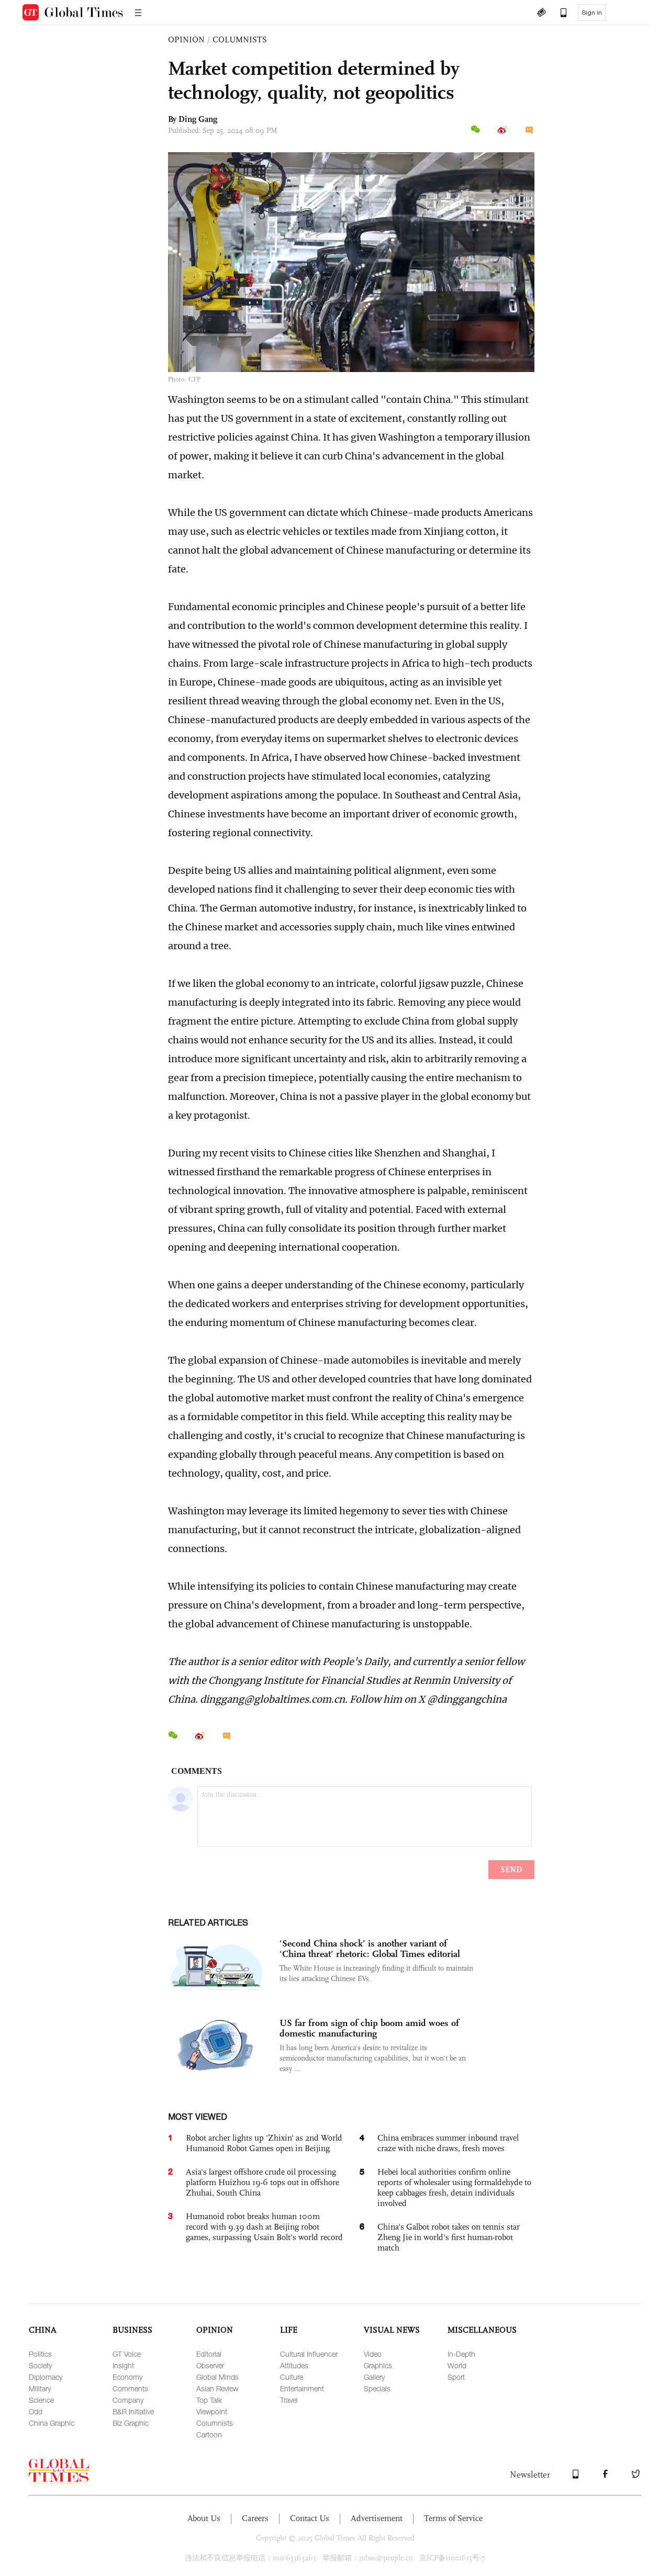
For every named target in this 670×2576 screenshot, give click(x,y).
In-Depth (461, 2354)
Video (373, 2354)
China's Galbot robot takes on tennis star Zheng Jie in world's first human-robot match (449, 2237)
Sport (456, 2377)
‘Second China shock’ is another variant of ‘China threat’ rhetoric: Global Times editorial (370, 1949)
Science (41, 2400)
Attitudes (294, 2365)
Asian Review (217, 2388)
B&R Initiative (133, 2411)
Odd (36, 2411)
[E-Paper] (541, 14)
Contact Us (310, 2518)
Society (40, 2365)
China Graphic (52, 2423)
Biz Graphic (131, 2423)
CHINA (43, 2330)
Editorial (209, 2354)
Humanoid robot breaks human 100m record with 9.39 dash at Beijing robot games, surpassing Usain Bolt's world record (264, 2227)
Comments (130, 2388)
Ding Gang (198, 119)
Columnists (215, 2423)
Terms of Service (453, 2518)
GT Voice (127, 2354)
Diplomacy (46, 2377)
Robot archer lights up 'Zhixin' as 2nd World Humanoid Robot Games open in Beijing (264, 2143)
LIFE (289, 2330)
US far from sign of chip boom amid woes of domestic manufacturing (369, 2028)
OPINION (186, 40)
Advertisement (377, 2518)
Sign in (592, 13)
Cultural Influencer (309, 2354)
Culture (292, 2377)
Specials (377, 2388)
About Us (204, 2518)
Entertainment (302, 2388)
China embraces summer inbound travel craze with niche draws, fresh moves (448, 2143)
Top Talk (209, 2400)
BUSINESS (132, 2330)
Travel (289, 2400)
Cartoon (209, 2434)
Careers (255, 2518)
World (457, 2365)
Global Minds (217, 2377)
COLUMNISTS (240, 40)
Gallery (374, 2377)
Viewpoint (212, 2411)
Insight (123, 2365)
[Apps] (559, 14)
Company (128, 2400)
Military (40, 2388)
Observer (210, 2365)
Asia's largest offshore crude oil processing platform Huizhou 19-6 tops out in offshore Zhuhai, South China (263, 2182)
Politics (40, 2354)
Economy (127, 2377)
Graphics (378, 2365)
